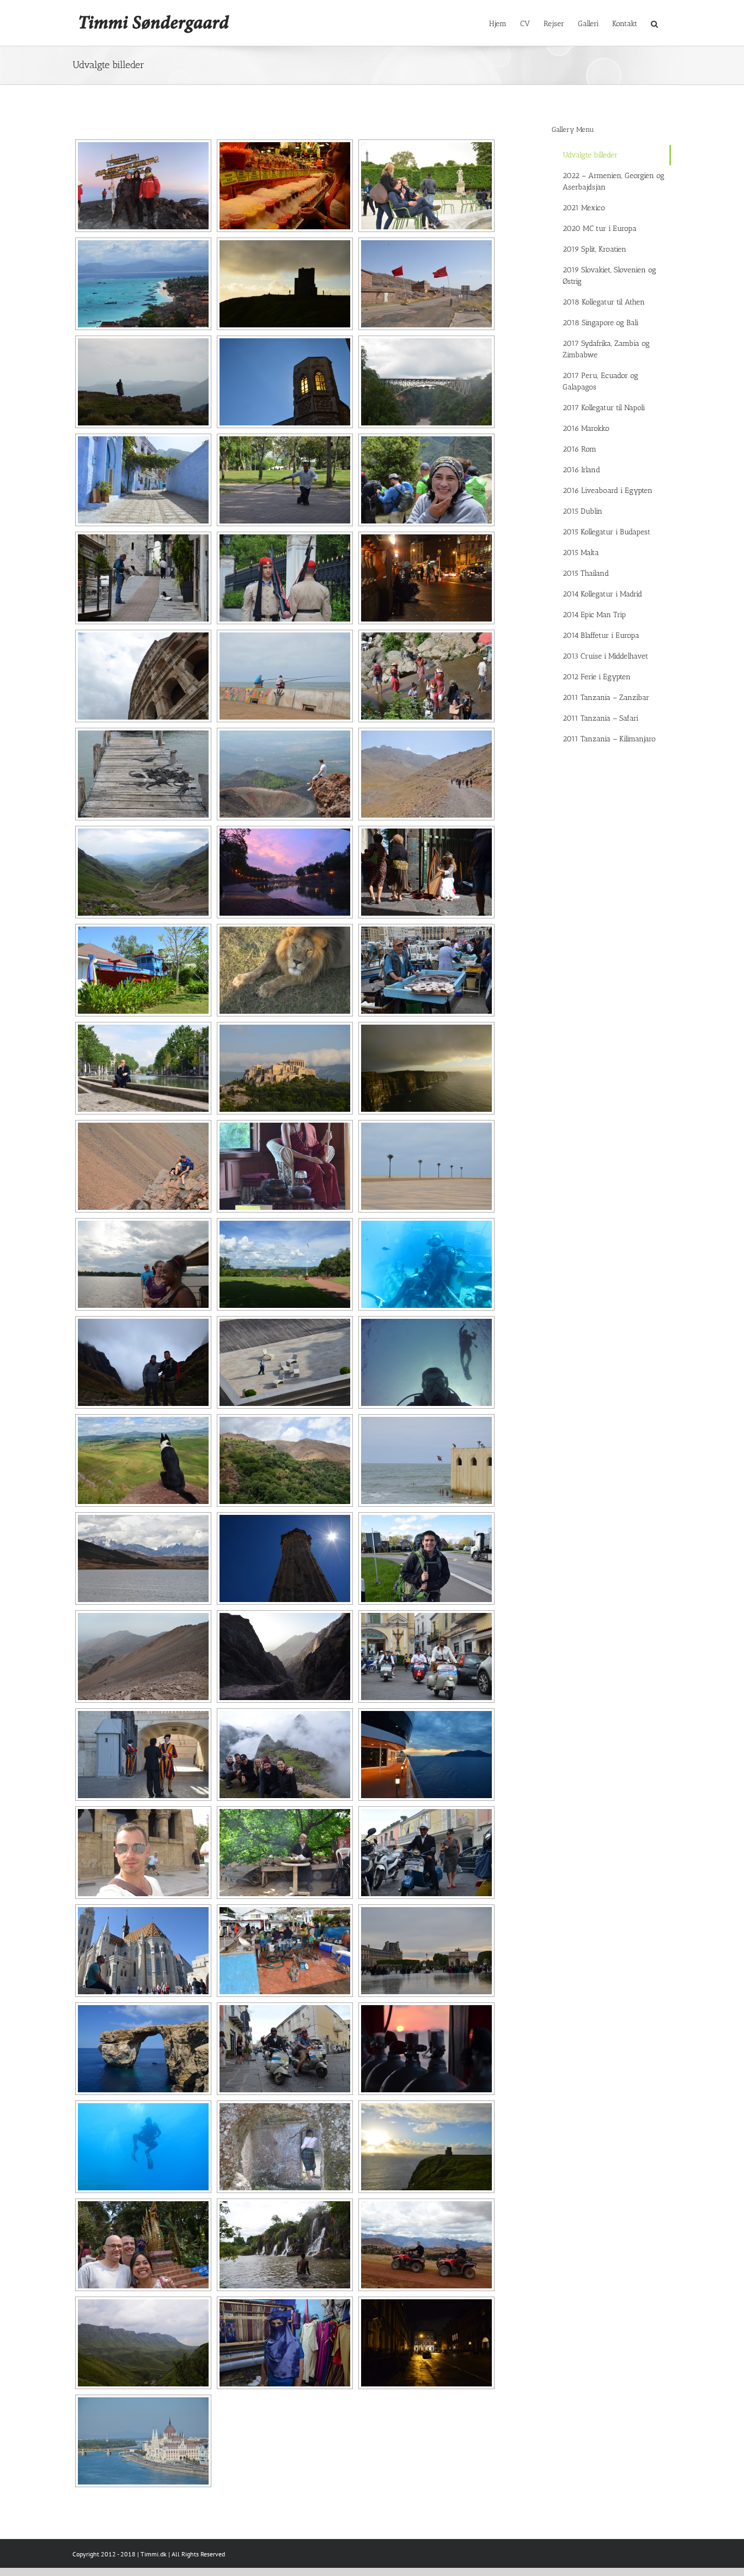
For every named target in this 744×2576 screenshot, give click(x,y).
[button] (654, 23)
